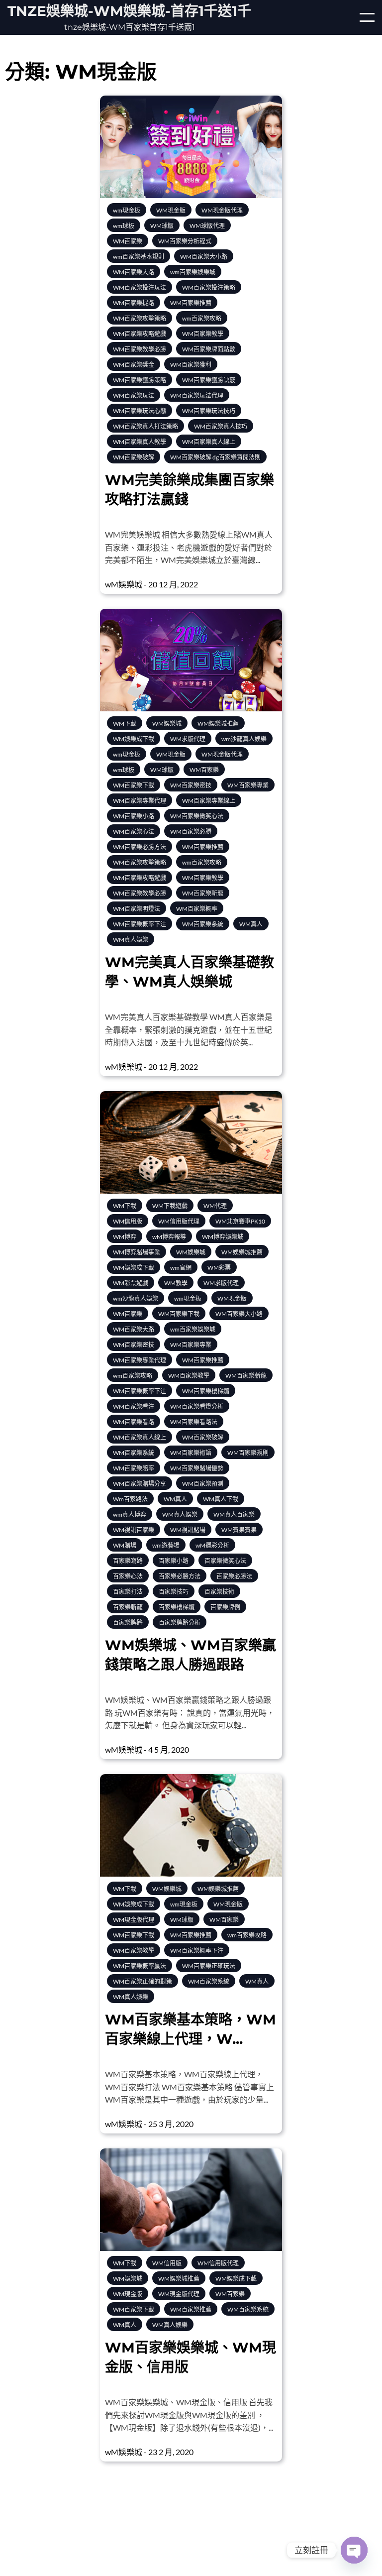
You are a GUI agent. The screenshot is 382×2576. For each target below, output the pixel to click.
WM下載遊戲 (170, 1206)
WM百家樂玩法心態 (140, 411)
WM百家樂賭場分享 (140, 1484)
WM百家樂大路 (134, 272)
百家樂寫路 (128, 1561)
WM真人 (251, 924)
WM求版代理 (188, 739)
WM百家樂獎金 (134, 365)
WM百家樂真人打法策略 (145, 426)
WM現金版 (171, 210)
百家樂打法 (128, 1592)
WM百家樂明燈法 (137, 909)
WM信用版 (128, 1221)
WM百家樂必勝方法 (140, 847)
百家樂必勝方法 (180, 1576)
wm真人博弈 (130, 1514)
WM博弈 (125, 1237)
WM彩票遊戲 (131, 1283)
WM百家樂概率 (197, 909)
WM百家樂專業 (248, 785)
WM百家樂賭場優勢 (197, 1468)
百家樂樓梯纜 (177, 1607)
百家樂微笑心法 (225, 1561)
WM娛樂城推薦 (218, 724)
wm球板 (124, 226)
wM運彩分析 (212, 1545)
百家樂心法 (128, 1576)
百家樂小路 (174, 1561)
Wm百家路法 (130, 1499)
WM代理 (215, 1206)
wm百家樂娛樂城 (193, 272)
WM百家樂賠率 (134, 1468)
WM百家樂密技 (191, 785)
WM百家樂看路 (134, 1422)
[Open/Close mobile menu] (367, 17)
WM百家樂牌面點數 (209, 349)
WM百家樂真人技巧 (221, 426)
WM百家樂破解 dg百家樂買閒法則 (215, 457)
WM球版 (162, 226)
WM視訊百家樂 (134, 1530)
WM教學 (176, 1283)
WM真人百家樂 (234, 1514)
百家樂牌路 (128, 1623)
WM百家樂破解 (134, 457)
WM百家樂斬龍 (203, 893)
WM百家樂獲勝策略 (140, 380)
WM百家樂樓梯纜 (206, 1391)
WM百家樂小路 (134, 816)
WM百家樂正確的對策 (143, 1981)
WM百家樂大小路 (204, 257)
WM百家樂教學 (203, 334)
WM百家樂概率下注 (140, 924)
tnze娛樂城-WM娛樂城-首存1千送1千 (129, 11)
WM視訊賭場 (188, 1530)
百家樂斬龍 (128, 1607)
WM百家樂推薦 (191, 303)
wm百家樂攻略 (202, 318)
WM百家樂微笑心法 (197, 816)
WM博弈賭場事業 (137, 1252)
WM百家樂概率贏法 (140, 1966)
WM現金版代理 (222, 210)
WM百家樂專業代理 (140, 801)
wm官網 (181, 1268)
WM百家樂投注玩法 (140, 287)
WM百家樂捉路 (134, 303)
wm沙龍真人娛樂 (244, 739)
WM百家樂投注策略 (209, 287)
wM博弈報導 (169, 1237)
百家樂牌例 (225, 1607)
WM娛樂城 (167, 724)
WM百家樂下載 (134, 785)
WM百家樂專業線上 (209, 801)
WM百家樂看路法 (194, 1422)
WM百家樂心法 (134, 832)
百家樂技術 (219, 1592)
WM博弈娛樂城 (223, 1237)
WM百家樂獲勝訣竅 (209, 380)
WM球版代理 (207, 226)
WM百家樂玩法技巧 (209, 411)
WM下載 (125, 724)
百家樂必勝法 (234, 1576)
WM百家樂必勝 (191, 832)
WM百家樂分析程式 (185, 241)
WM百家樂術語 (191, 1453)
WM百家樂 (128, 241)
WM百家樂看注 (134, 1406)
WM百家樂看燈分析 (197, 1406)
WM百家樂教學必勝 (140, 349)
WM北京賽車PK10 (240, 1221)
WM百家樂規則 (248, 1453)
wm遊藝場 (166, 1545)
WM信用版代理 (179, 1221)
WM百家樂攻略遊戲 (140, 334)
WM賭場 (125, 1545)
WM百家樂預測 (203, 1484)
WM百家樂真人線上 (209, 442)
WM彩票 (219, 1268)
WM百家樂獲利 (191, 365)
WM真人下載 (221, 1499)
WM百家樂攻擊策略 (140, 318)
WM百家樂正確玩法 (209, 1966)
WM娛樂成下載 (134, 739)
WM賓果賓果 (239, 1530)
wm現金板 (127, 210)
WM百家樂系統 (203, 924)
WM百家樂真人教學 (140, 442)
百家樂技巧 (174, 1592)
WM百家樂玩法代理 (197, 395)
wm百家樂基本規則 (139, 257)
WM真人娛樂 (131, 940)
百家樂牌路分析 (180, 1623)
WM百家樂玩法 (134, 395)
